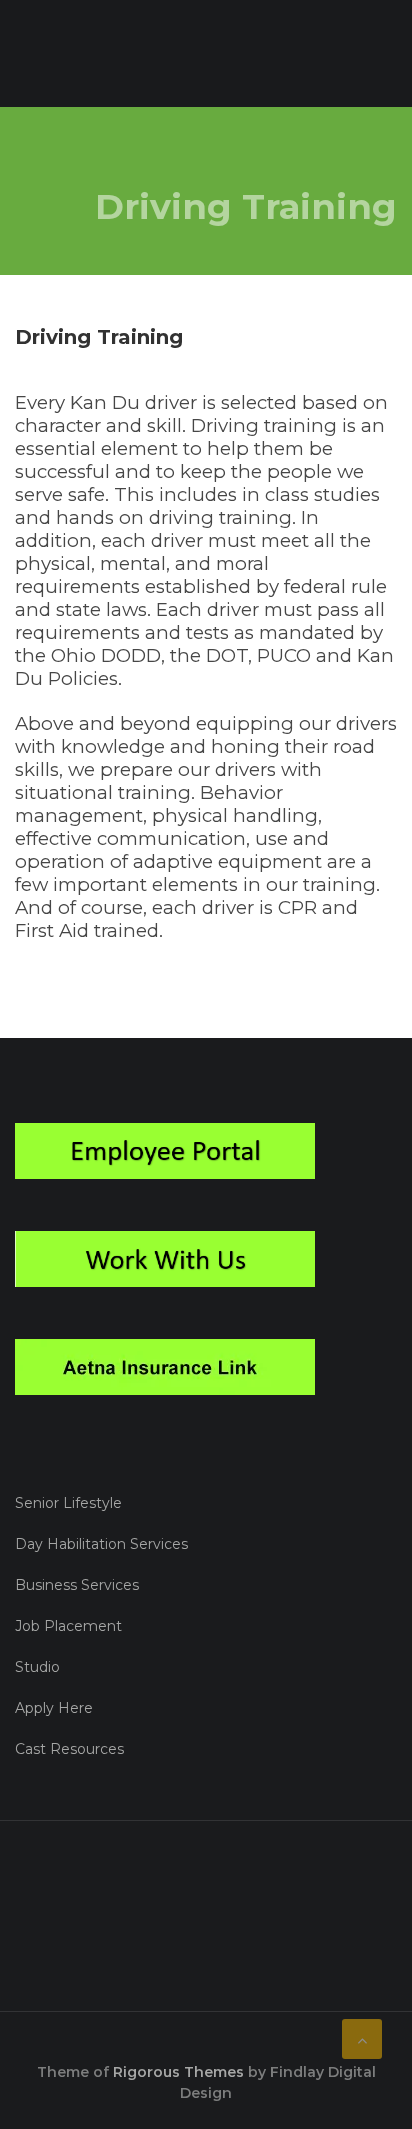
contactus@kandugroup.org (151, 1968)
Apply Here (54, 1708)
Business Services (77, 1585)
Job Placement (68, 1626)
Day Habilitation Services (101, 1544)
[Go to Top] (362, 2039)
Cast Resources (69, 1749)
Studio (37, 1667)
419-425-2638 (93, 1913)
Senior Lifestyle (68, 1503)
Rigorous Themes (178, 2072)
